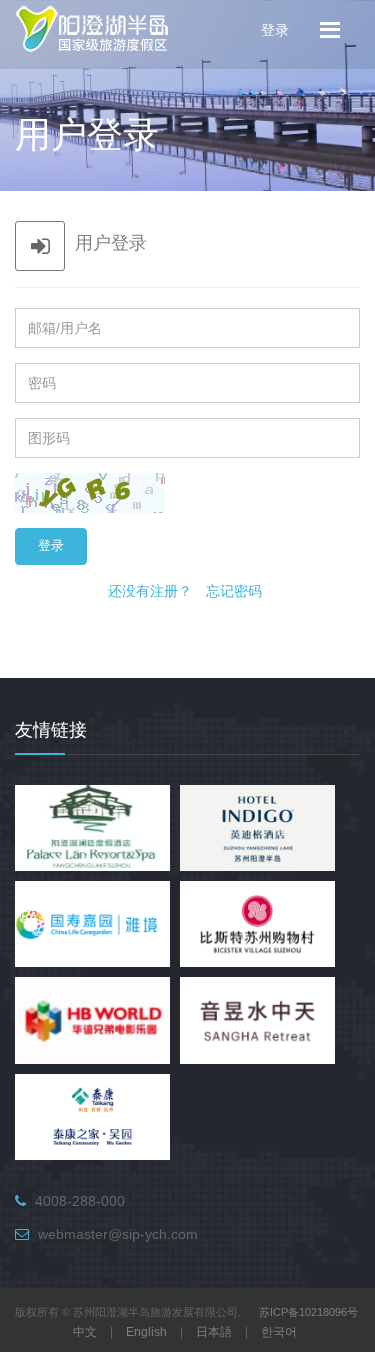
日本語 (214, 1332)
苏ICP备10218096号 (308, 1312)
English (146, 1332)
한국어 (279, 1332)
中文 (85, 1332)
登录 (275, 29)
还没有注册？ (150, 591)
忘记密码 (234, 591)
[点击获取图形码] (90, 493)
